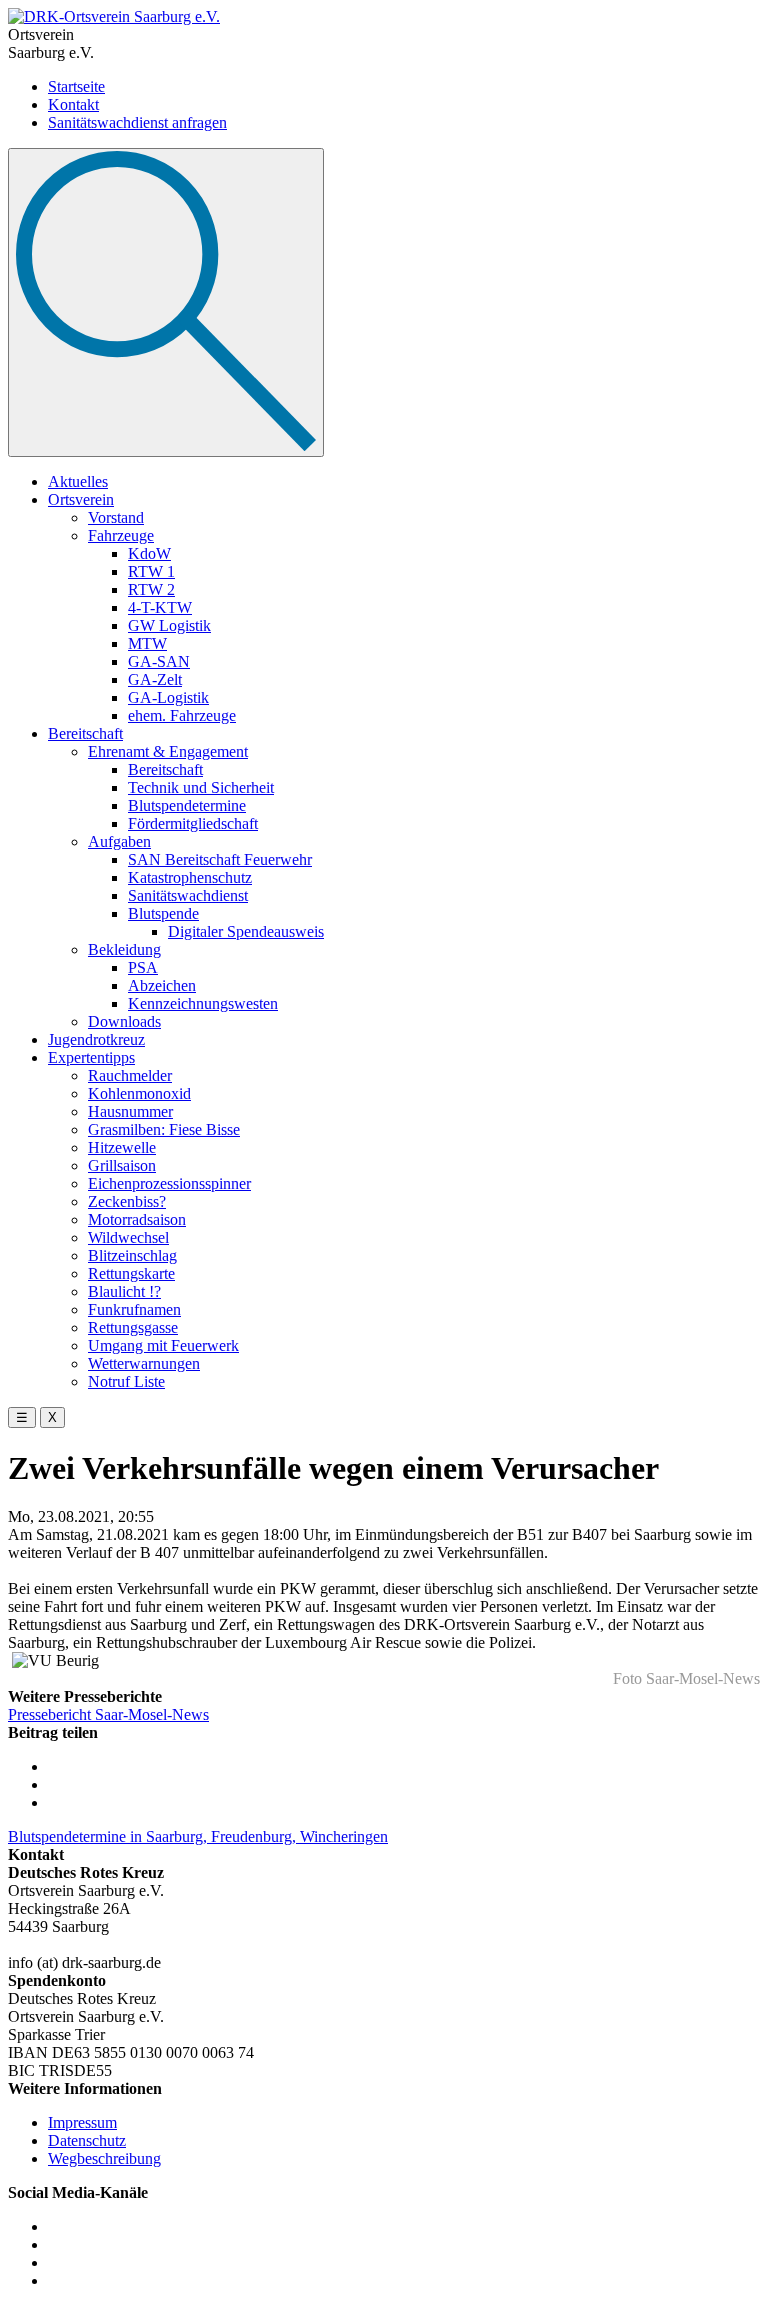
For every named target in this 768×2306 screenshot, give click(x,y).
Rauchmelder (130, 1075)
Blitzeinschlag (132, 1255)
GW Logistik (169, 625)
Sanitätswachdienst (188, 895)
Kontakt (73, 104)
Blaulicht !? (124, 1291)
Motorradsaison (137, 1219)
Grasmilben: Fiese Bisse (164, 1129)
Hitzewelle (122, 1147)
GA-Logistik (168, 697)
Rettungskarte (131, 1273)
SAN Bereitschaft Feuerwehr (220, 859)
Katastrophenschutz (190, 877)
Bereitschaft (85, 733)
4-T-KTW (160, 607)
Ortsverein (81, 499)
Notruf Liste (126, 1381)
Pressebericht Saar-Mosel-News (108, 1714)
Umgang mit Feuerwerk (163, 1345)
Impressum (82, 2122)
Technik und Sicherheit (201, 787)
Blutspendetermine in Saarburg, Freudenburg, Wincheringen (198, 1836)
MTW (147, 643)
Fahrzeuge (121, 535)
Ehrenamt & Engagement (168, 751)
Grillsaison (122, 1165)
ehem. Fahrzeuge (182, 715)
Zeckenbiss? (127, 1201)
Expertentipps (91, 1057)
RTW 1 (151, 571)
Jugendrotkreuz (96, 1039)
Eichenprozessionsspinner (169, 1183)
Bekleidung (124, 949)
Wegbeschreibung (104, 2158)
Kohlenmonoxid (139, 1093)
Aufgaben (119, 841)
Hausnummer (130, 1111)
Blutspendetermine (187, 805)
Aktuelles (78, 481)
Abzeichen (162, 985)
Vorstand (116, 517)
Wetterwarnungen (144, 1363)
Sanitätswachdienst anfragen (137, 122)
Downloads (124, 1021)
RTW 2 (151, 589)
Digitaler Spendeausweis (246, 931)
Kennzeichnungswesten (203, 1003)
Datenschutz (87, 2140)
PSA (143, 967)
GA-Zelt (155, 679)
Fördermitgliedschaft (193, 823)
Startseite (76, 86)
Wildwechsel (128, 1237)
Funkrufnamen (134, 1309)
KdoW (149, 553)
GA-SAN (159, 661)
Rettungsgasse (133, 1327)
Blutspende (163, 913)
